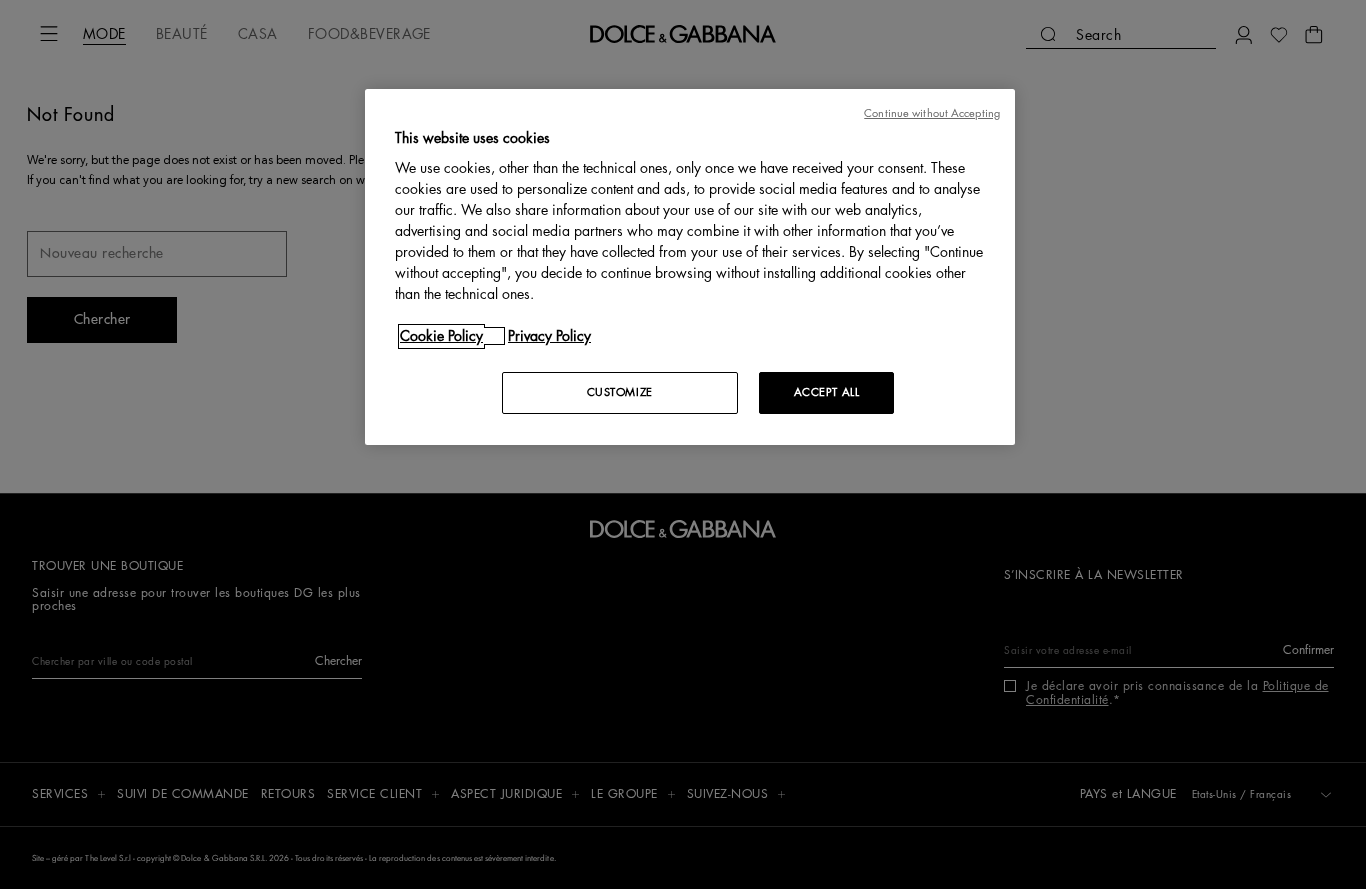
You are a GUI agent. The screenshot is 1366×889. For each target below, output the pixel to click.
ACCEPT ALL (827, 392)
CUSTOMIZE (620, 392)
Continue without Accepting (932, 113)
